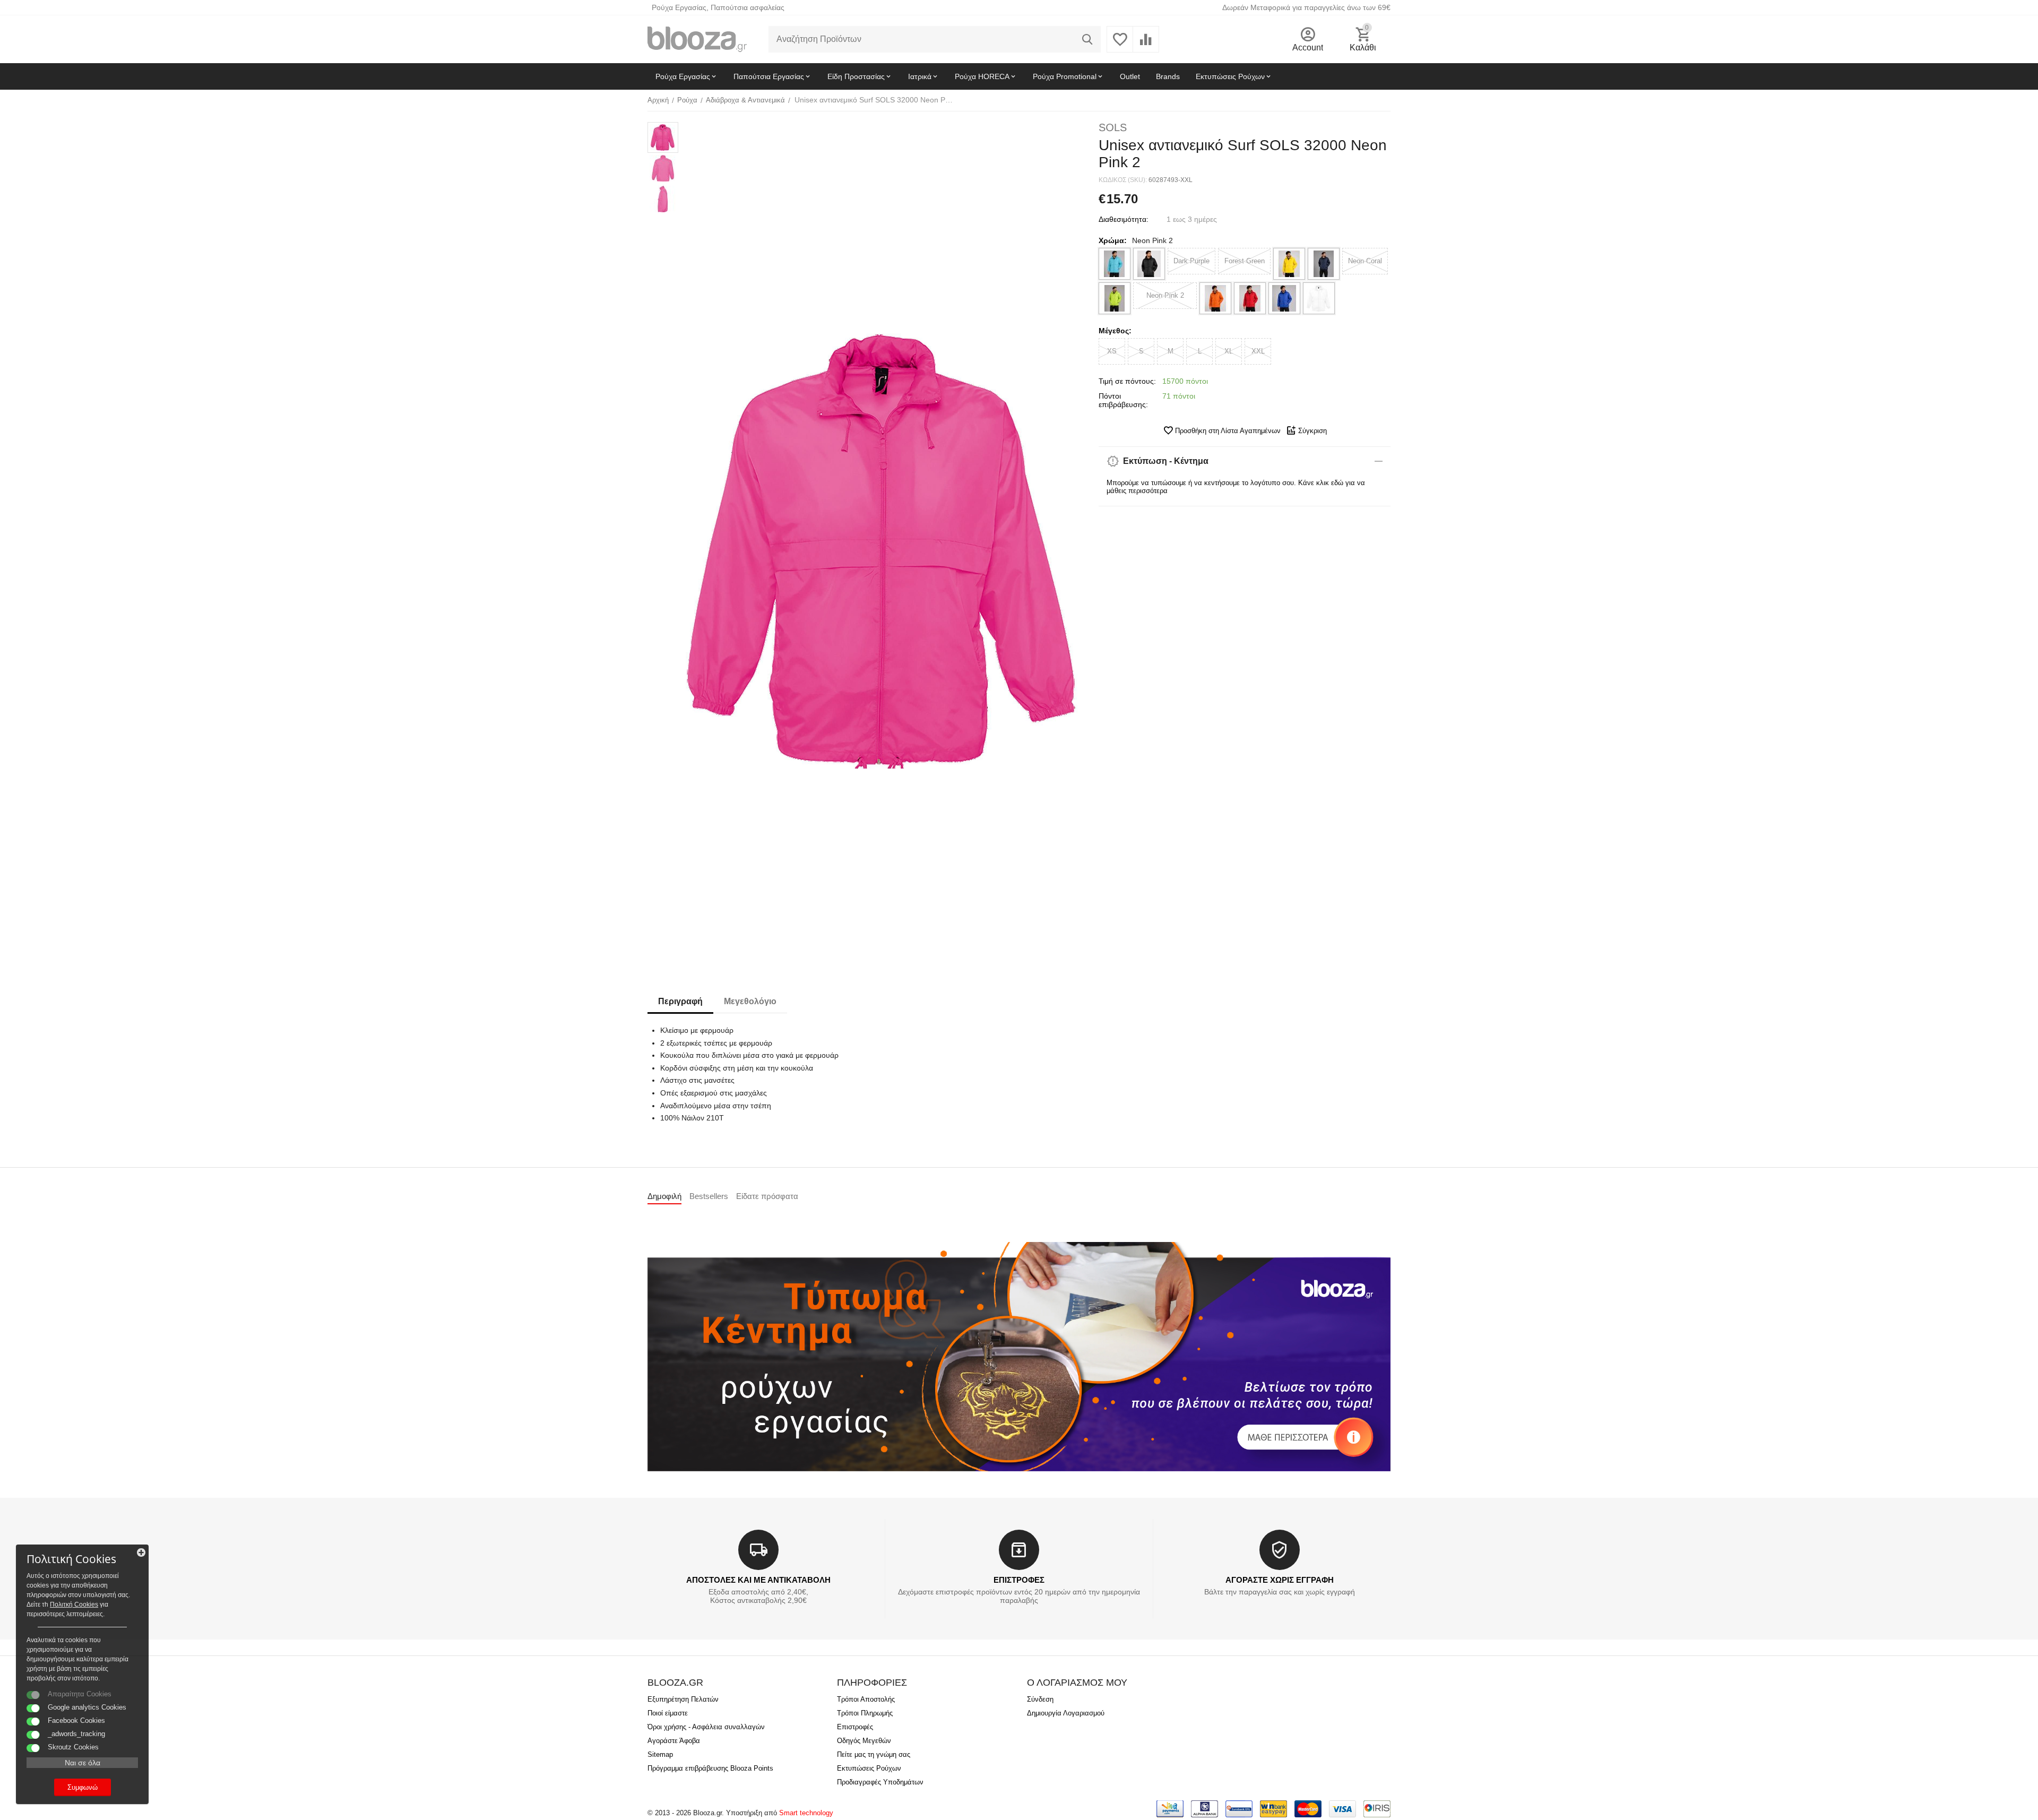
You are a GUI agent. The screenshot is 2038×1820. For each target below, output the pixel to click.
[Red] (1250, 298)
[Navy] (1324, 264)
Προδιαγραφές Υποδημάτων (880, 1782)
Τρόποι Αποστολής (866, 1699)
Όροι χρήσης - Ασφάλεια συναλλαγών (706, 1727)
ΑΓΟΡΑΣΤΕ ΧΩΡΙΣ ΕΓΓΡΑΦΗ (1280, 1580)
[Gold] (1289, 264)
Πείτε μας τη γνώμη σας (874, 1754)
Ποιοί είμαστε (668, 1713)
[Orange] (1215, 298)
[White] (1319, 298)
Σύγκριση (1312, 431)
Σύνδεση (1040, 1699)
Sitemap (660, 1754)
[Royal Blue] (1284, 298)
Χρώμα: (1113, 240)
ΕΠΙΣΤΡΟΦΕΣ (1019, 1580)
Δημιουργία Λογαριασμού (1066, 1713)
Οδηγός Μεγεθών (864, 1741)
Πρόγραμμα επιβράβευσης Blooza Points (710, 1768)
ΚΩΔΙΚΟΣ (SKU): (1123, 180)
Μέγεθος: (1115, 331)
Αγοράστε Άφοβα (674, 1741)
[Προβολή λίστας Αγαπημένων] (1120, 45)
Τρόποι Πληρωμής (865, 1713)
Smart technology (806, 1813)
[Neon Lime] (1115, 298)
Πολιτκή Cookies (74, 1605)
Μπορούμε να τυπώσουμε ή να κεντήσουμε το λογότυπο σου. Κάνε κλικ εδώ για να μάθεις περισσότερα (1236, 487)
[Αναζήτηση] (1087, 39)
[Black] (1149, 264)
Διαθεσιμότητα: (1124, 219)
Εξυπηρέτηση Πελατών (683, 1699)
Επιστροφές (855, 1727)
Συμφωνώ (83, 1787)
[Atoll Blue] (1115, 264)
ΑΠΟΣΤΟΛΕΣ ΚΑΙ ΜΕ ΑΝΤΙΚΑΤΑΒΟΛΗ (758, 1580)
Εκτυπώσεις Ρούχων (869, 1768)
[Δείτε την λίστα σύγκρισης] (1146, 45)
